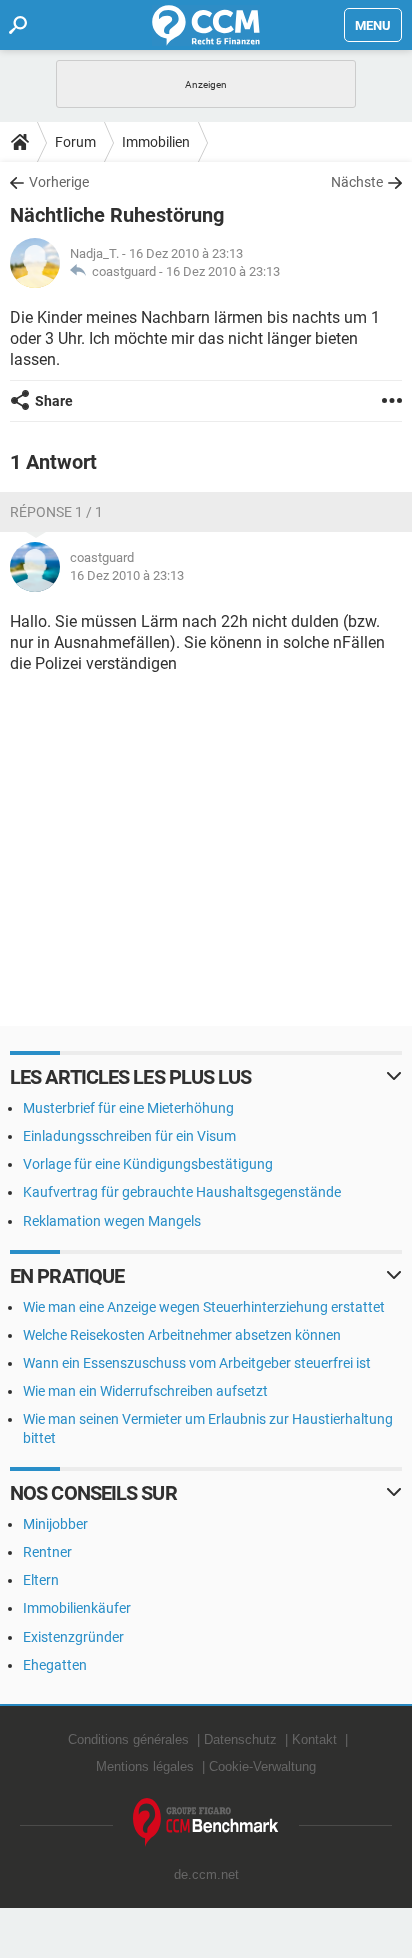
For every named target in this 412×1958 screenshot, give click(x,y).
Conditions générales (128, 1739)
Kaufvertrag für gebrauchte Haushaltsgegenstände (182, 1192)
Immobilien (156, 142)
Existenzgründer (73, 1637)
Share (54, 401)
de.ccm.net (206, 1874)
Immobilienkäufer (77, 1608)
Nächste (357, 182)
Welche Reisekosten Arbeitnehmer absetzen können (182, 1335)
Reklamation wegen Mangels (112, 1221)
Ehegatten (55, 1665)
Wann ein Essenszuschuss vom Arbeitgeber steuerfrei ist (197, 1363)
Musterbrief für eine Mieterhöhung (128, 1108)
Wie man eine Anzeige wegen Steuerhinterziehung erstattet (204, 1307)
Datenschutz (240, 1739)
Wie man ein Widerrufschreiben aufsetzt (145, 1391)
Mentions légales (145, 1766)
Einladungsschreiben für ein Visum (129, 1136)
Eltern (41, 1580)
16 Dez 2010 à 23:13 (223, 271)
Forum (75, 142)
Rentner (47, 1552)
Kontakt (314, 1739)
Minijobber (55, 1524)
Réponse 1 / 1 (56, 512)
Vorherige (59, 182)
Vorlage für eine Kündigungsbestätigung (148, 1164)
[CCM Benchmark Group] (206, 1822)
